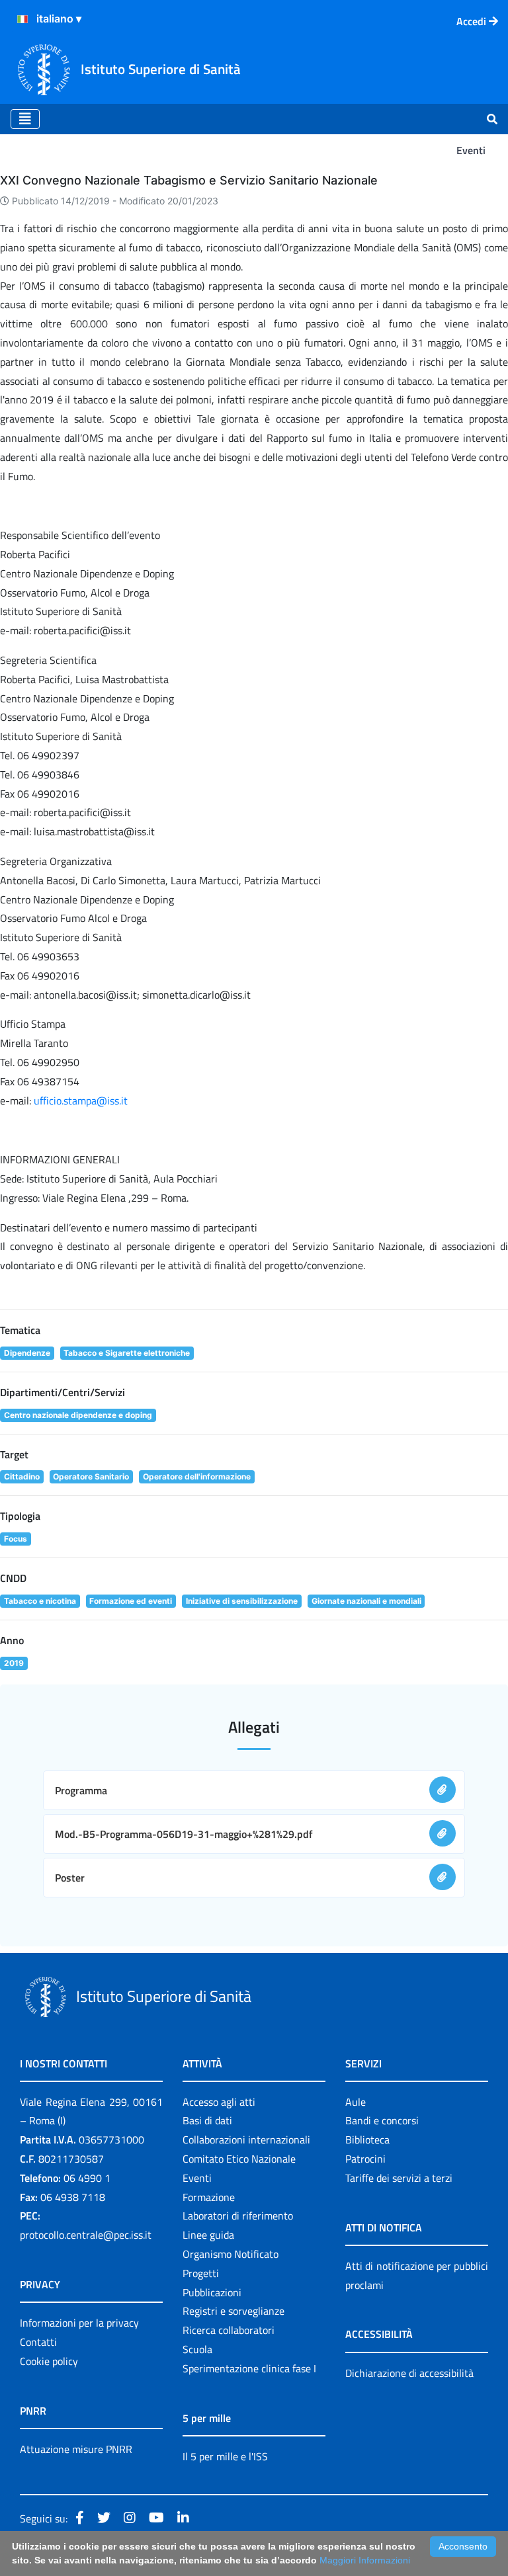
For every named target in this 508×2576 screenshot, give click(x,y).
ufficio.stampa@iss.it (81, 1101)
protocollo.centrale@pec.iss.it (86, 2235)
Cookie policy (49, 2361)
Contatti (38, 2342)
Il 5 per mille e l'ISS (225, 2456)
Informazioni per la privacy (79, 2323)
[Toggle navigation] (25, 119)
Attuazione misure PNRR (76, 2449)
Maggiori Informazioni (365, 2560)
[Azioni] (22, 19)
